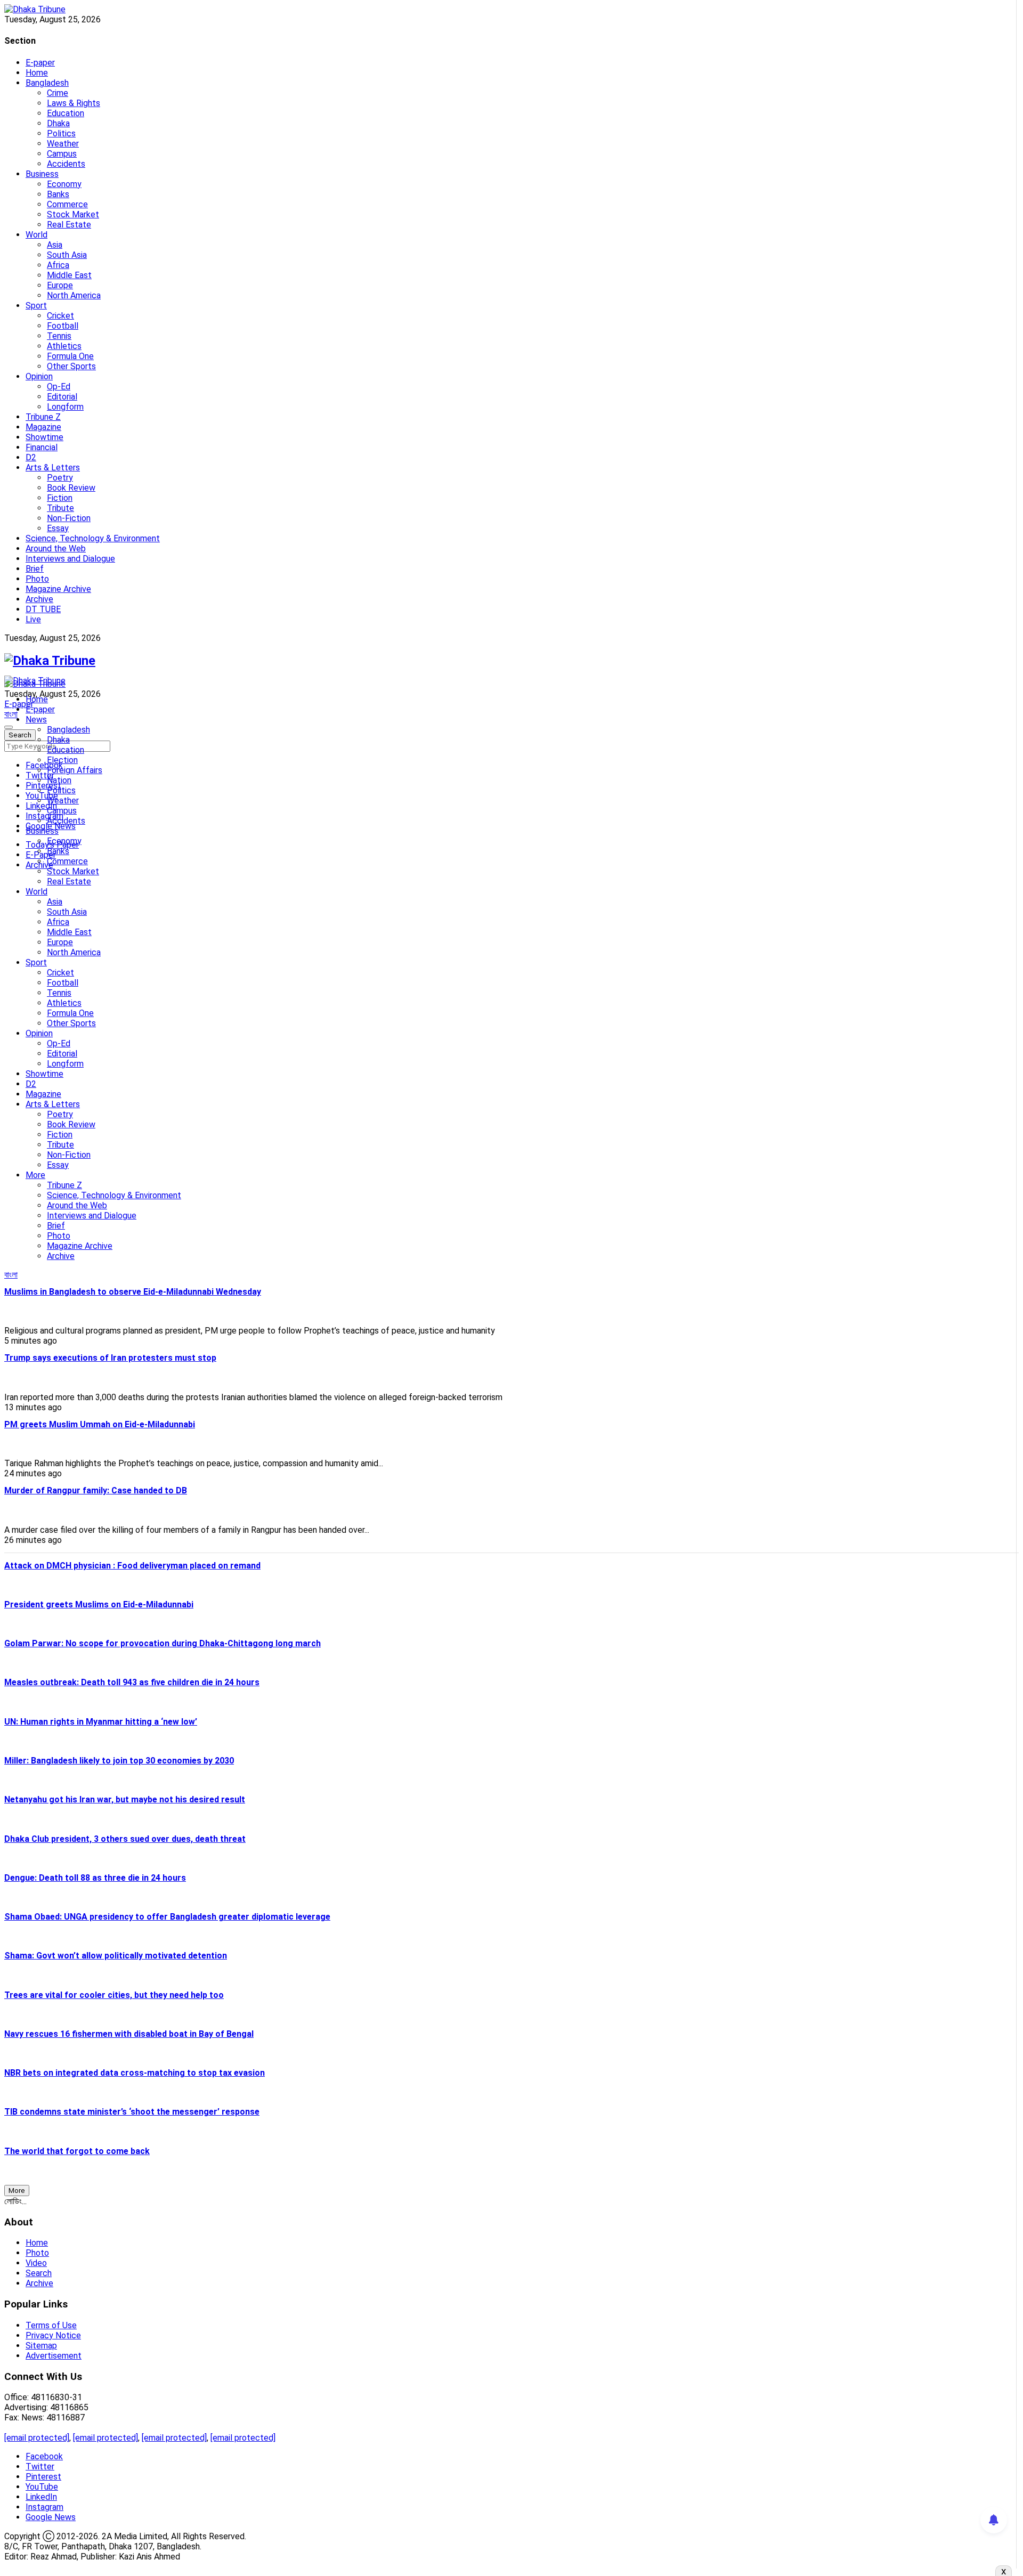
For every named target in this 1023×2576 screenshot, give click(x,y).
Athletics (64, 346)
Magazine (43, 427)
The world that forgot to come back (77, 2151)
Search (39, 2273)
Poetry (60, 478)
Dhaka (58, 123)
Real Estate (69, 225)
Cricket (60, 316)
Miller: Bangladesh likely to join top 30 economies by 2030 (119, 1761)
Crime (58, 93)
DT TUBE (43, 609)
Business (42, 174)
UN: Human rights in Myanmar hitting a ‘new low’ (101, 1722)
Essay (58, 528)
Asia (55, 245)
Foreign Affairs (75, 770)
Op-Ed (59, 387)
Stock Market (73, 214)
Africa (58, 265)
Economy (64, 184)
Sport (36, 306)
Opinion (39, 376)
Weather (63, 144)
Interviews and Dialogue (70, 559)
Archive (39, 599)
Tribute (60, 508)
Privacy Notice (53, 2335)
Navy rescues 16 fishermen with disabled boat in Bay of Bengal (129, 2034)
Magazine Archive (58, 589)
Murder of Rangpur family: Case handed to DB (96, 1490)
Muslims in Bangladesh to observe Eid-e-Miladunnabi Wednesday (133, 1292)
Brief (35, 569)
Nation (59, 780)
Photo (37, 579)
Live (33, 619)
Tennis (59, 336)
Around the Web (56, 548)
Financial (42, 447)
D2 (31, 457)
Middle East (69, 275)
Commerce (67, 204)
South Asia (67, 255)
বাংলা (11, 714)
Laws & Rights (74, 103)
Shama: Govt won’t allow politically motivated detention (116, 1956)
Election (62, 760)
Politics (61, 133)
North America (74, 295)
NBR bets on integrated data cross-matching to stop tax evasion (135, 2073)
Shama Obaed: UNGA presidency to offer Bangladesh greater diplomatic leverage (167, 1917)
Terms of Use (51, 2325)
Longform (65, 407)
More (35, 1175)
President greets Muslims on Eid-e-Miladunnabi (99, 1604)
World (36, 235)
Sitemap (41, 2346)
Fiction (60, 498)
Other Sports (71, 366)
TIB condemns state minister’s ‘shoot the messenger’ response (132, 2112)
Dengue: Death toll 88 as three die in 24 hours (95, 1878)
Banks (58, 194)
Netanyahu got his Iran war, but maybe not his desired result (125, 1799)
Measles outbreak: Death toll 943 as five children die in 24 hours (132, 1682)
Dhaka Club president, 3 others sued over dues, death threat (125, 1839)
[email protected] (37, 2438)
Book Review (71, 488)
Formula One (70, 356)
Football (63, 326)
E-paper (40, 63)
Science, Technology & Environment (93, 538)
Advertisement (54, 2356)
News (36, 720)
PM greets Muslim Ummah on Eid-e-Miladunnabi (100, 1424)
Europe (60, 285)
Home (37, 73)
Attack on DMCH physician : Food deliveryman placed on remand (132, 1566)
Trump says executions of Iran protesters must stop (110, 1358)
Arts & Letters (53, 468)
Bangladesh (47, 83)
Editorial (62, 397)
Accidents (66, 164)
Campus (62, 154)
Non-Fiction (69, 518)
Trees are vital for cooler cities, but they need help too (114, 1995)
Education (66, 113)
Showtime (44, 437)
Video (36, 2263)
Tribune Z (43, 417)
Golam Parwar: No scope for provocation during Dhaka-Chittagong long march (163, 1643)
